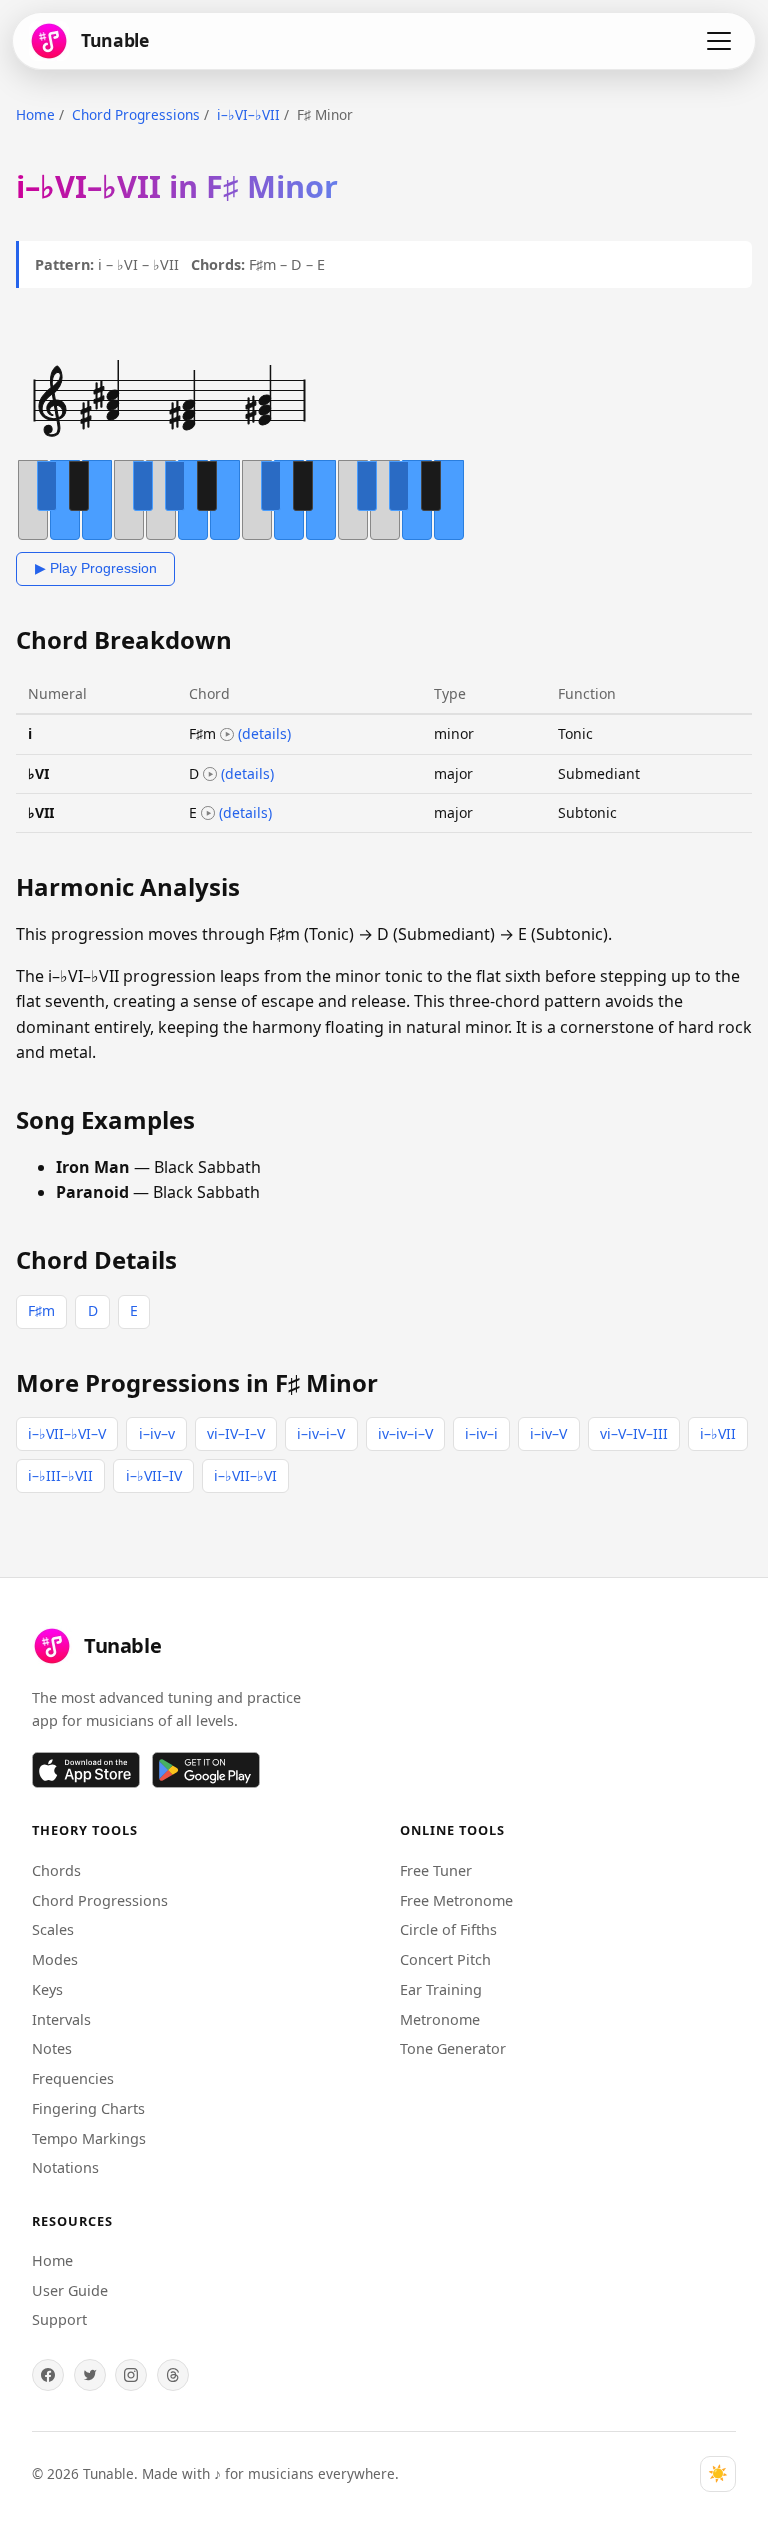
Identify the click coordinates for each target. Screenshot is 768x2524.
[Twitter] (90, 2375)
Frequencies (73, 2078)
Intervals (61, 2019)
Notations (65, 2167)
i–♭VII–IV (154, 1475)
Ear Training (441, 1989)
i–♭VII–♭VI (245, 1475)
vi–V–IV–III (634, 1433)
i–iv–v (157, 1433)
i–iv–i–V (321, 1433)
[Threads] (173, 2375)
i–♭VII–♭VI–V (67, 1433)
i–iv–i (481, 1433)
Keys (47, 1989)
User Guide (70, 2290)
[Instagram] (131, 2375)
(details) (264, 733)
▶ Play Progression (96, 568)
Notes (52, 2048)
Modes (55, 1959)
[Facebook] (48, 2375)
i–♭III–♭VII (60, 1475)
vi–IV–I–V (236, 1433)
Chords (56, 1870)
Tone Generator (453, 2048)
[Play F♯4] (227, 735)
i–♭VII (718, 1433)
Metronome (440, 2019)
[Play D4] (210, 774)
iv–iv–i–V (405, 1433)
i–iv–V (548, 1433)
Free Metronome (456, 1900)
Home (35, 114)
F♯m (41, 1310)
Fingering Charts (88, 2108)
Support (59, 2319)
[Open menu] (719, 41)
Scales (53, 1929)
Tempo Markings (89, 2138)
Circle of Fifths (448, 1929)
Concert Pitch (445, 1959)
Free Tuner (436, 1870)
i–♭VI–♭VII (248, 114)
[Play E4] (208, 813)
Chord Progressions (136, 114)
